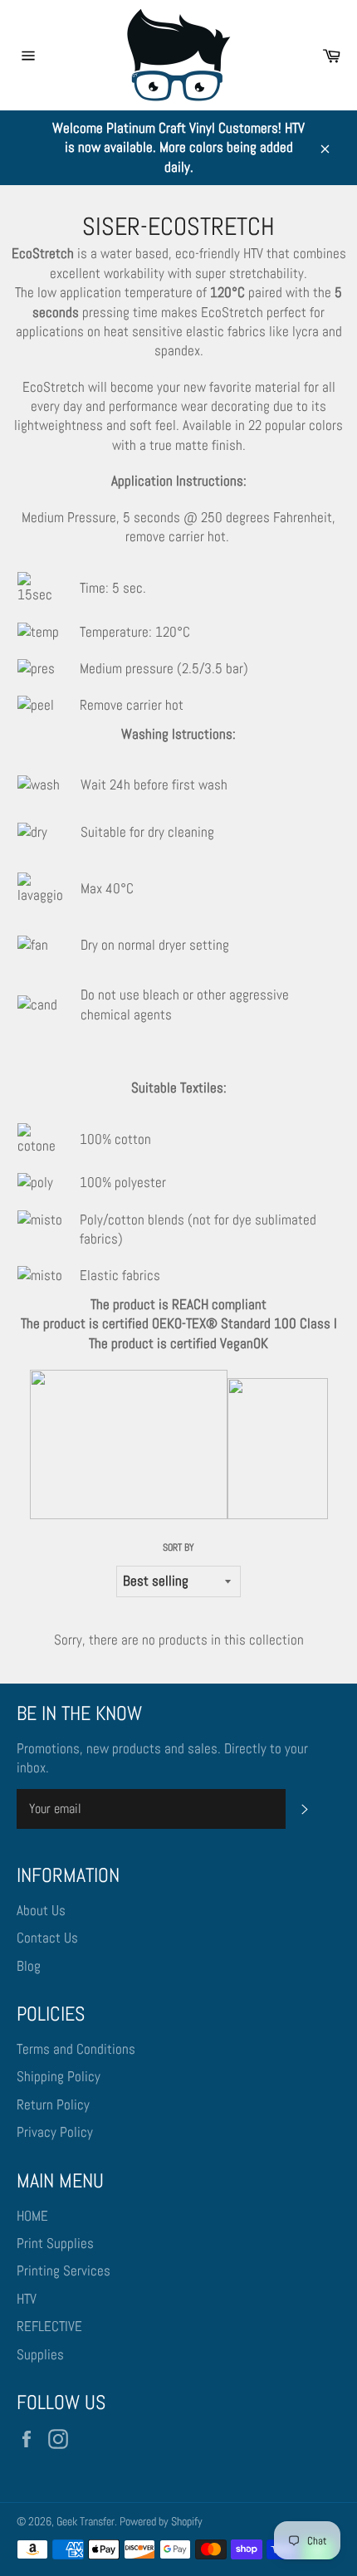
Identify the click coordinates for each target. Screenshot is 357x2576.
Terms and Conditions (76, 2049)
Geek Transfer (86, 2522)
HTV (27, 2299)
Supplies (40, 2354)
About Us (41, 1910)
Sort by (178, 1547)
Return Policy (53, 2104)
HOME (32, 2216)
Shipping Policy (59, 2076)
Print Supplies (55, 2243)
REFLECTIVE (49, 2326)
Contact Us (47, 1938)
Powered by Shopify (161, 2522)
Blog (29, 1966)
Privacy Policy (55, 2132)
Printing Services (64, 2270)
